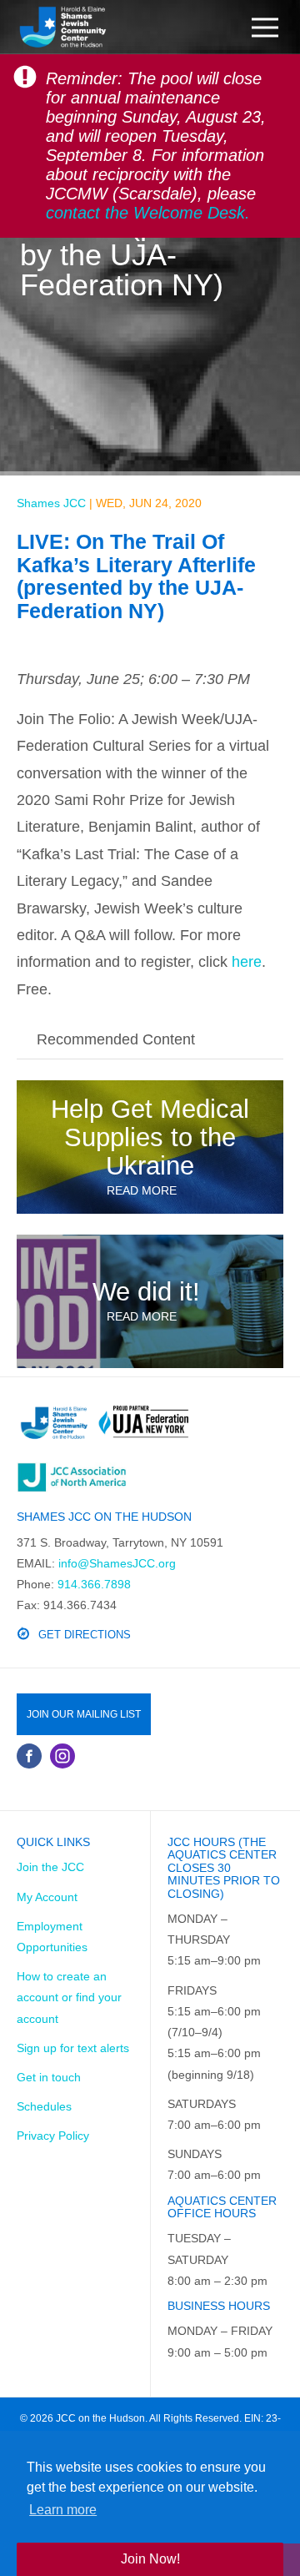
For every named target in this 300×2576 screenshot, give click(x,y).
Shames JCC (51, 503)
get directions (85, 1635)
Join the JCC (50, 1867)
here (247, 962)
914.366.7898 (94, 1584)
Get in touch (49, 2077)
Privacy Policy (53, 2136)
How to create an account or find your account (69, 1997)
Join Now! (150, 2559)
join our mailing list (84, 1714)
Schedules (44, 2106)
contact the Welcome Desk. (148, 213)
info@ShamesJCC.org (117, 1563)
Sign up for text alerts (73, 2048)
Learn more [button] (63, 2510)
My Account (47, 1897)
